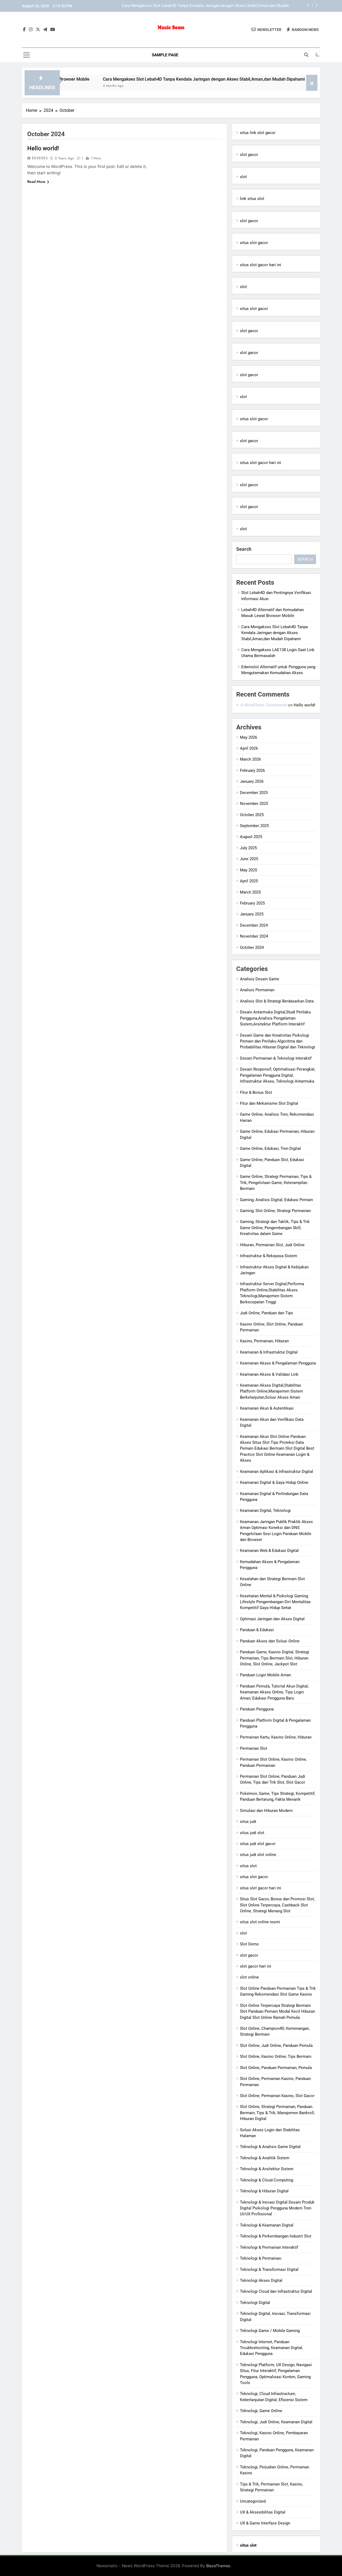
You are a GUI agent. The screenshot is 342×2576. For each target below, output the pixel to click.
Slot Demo (249, 1944)
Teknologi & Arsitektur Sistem (267, 2169)
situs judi (248, 1822)
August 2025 (251, 837)
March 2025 (250, 892)
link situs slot (252, 199)
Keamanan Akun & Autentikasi (267, 1408)
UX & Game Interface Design (265, 2523)
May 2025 (248, 870)
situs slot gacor (254, 243)
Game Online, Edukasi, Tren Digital (270, 1149)
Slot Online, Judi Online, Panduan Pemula (276, 2046)
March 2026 (250, 759)
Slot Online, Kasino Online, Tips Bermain (276, 2056)
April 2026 (249, 748)
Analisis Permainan (257, 990)
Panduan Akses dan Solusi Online (270, 1641)
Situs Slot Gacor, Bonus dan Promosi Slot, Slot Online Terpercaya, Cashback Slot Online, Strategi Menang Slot (277, 1905)
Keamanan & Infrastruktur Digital (269, 1352)
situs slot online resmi (260, 1922)
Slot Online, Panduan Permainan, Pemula (276, 2068)
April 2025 (249, 881)
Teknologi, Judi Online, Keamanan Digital (276, 2422)
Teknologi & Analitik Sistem (265, 2158)
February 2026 (252, 770)
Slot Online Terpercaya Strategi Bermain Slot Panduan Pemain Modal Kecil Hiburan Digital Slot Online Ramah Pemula (277, 2011)
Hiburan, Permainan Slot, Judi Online (272, 1245)
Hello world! (43, 148)
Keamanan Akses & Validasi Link (269, 1374)
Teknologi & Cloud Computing (267, 2180)
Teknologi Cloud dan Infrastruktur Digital (276, 2291)
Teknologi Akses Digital (261, 2280)
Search (244, 549)
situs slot (248, 1866)
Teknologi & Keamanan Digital (267, 2225)
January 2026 (252, 781)
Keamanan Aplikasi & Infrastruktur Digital (277, 1472)
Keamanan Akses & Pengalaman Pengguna (278, 1363)
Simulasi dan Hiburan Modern (266, 1811)
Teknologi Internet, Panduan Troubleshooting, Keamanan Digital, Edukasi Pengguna (271, 2348)
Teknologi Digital (255, 2303)
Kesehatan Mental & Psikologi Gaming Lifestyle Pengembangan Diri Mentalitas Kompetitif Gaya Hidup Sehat (275, 1602)
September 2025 (254, 826)
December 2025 (254, 793)
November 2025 (254, 804)
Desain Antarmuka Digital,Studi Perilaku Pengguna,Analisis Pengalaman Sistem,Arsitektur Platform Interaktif (275, 1018)
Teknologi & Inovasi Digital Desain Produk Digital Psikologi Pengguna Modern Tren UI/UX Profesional (277, 2208)
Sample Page (165, 55)
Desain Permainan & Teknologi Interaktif (276, 1058)
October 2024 (252, 947)
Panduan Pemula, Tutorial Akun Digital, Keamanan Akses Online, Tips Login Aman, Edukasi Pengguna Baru (274, 1692)
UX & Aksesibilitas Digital (263, 2512)
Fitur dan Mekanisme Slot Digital (269, 1103)
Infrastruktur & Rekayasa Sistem (269, 1256)
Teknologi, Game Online (261, 2411)
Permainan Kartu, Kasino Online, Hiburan (276, 1737)
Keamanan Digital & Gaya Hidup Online (274, 1482)
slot (243, 177)
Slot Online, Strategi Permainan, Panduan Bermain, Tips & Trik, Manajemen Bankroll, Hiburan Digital (277, 2113)
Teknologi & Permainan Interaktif (269, 2247)
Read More (36, 182)
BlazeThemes (218, 2566)
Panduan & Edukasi (257, 1630)
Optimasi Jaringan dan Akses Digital (272, 1619)
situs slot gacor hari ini (261, 265)
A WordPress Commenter (263, 705)
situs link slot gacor (258, 133)
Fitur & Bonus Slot (256, 1092)
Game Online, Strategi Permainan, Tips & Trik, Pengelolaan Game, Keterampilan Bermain (276, 1183)
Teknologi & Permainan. (261, 2258)
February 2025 (252, 903)
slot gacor (249, 155)
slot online (249, 1977)
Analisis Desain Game (260, 979)
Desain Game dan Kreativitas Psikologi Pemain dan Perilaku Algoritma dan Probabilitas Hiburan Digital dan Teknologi (277, 1041)
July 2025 (248, 848)
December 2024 (254, 925)
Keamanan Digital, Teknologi (265, 1511)
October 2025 (252, 815)
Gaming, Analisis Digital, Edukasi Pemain (276, 1200)
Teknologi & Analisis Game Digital (270, 2147)
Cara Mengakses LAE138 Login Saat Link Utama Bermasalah (235, 6)
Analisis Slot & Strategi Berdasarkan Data (277, 1001)
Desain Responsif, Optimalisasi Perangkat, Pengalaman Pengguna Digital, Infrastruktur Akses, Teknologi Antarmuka (278, 1075)
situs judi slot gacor (258, 1844)
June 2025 (249, 859)
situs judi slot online (258, 1855)
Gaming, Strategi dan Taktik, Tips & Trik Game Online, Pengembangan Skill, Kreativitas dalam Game (275, 1228)
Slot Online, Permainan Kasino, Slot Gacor (277, 2096)
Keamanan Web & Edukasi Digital (269, 1551)
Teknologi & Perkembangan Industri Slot (276, 2236)
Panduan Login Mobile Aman (265, 1675)
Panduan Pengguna (257, 1709)
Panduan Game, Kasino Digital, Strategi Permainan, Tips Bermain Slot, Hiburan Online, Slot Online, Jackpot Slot (275, 1658)
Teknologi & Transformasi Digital (269, 2270)
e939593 (40, 158)
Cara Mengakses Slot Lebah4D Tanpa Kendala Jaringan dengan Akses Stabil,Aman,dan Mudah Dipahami (158, 79)
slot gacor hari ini (256, 1966)
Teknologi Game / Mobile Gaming (270, 2331)
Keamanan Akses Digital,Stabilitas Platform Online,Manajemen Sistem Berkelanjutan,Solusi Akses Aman (271, 1391)
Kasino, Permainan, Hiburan (264, 1341)
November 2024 (254, 936)
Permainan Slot (254, 1748)
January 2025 (252, 914)
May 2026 (248, 737)
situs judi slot (252, 1833)
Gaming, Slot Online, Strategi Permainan (275, 1211)
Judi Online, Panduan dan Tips (267, 1313)
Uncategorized (253, 2501)
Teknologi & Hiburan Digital (264, 2191)
